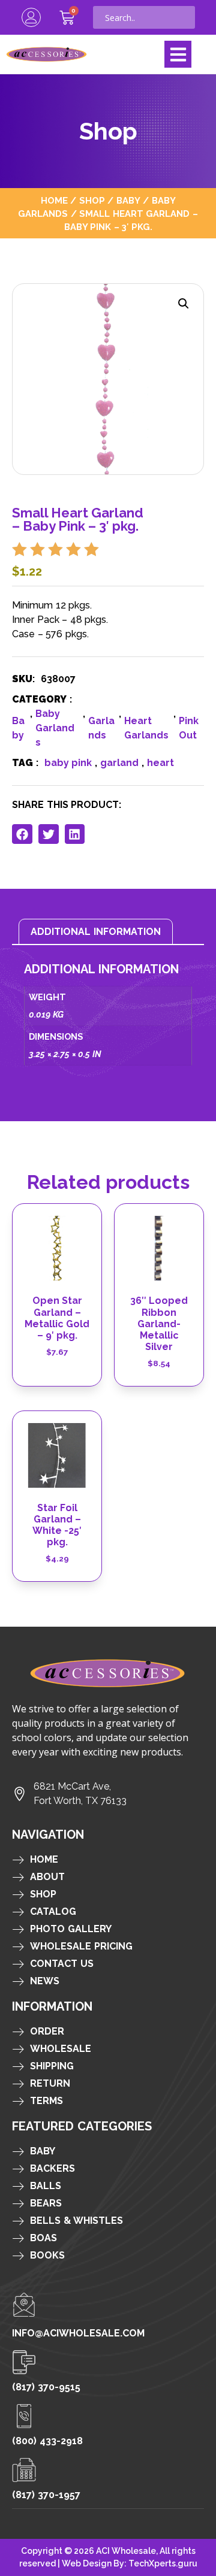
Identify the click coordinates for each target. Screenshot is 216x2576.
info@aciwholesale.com (78, 2333)
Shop (92, 200)
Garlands (101, 728)
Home (54, 200)
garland (119, 763)
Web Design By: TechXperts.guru (130, 2563)
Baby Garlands (55, 728)
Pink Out (189, 728)
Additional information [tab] (96, 932)
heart (160, 763)
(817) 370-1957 (46, 2495)
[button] (178, 54)
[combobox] (144, 17)
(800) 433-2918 (47, 2441)
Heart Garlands (146, 728)
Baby (128, 200)
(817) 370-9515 (46, 2387)
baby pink (68, 763)
